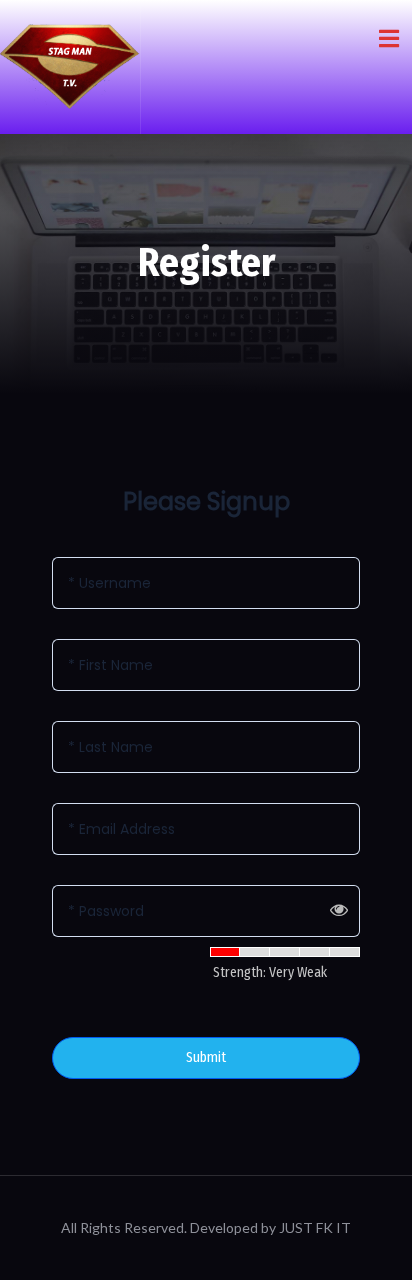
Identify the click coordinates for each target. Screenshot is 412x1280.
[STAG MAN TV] (70, 67)
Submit (206, 1057)
